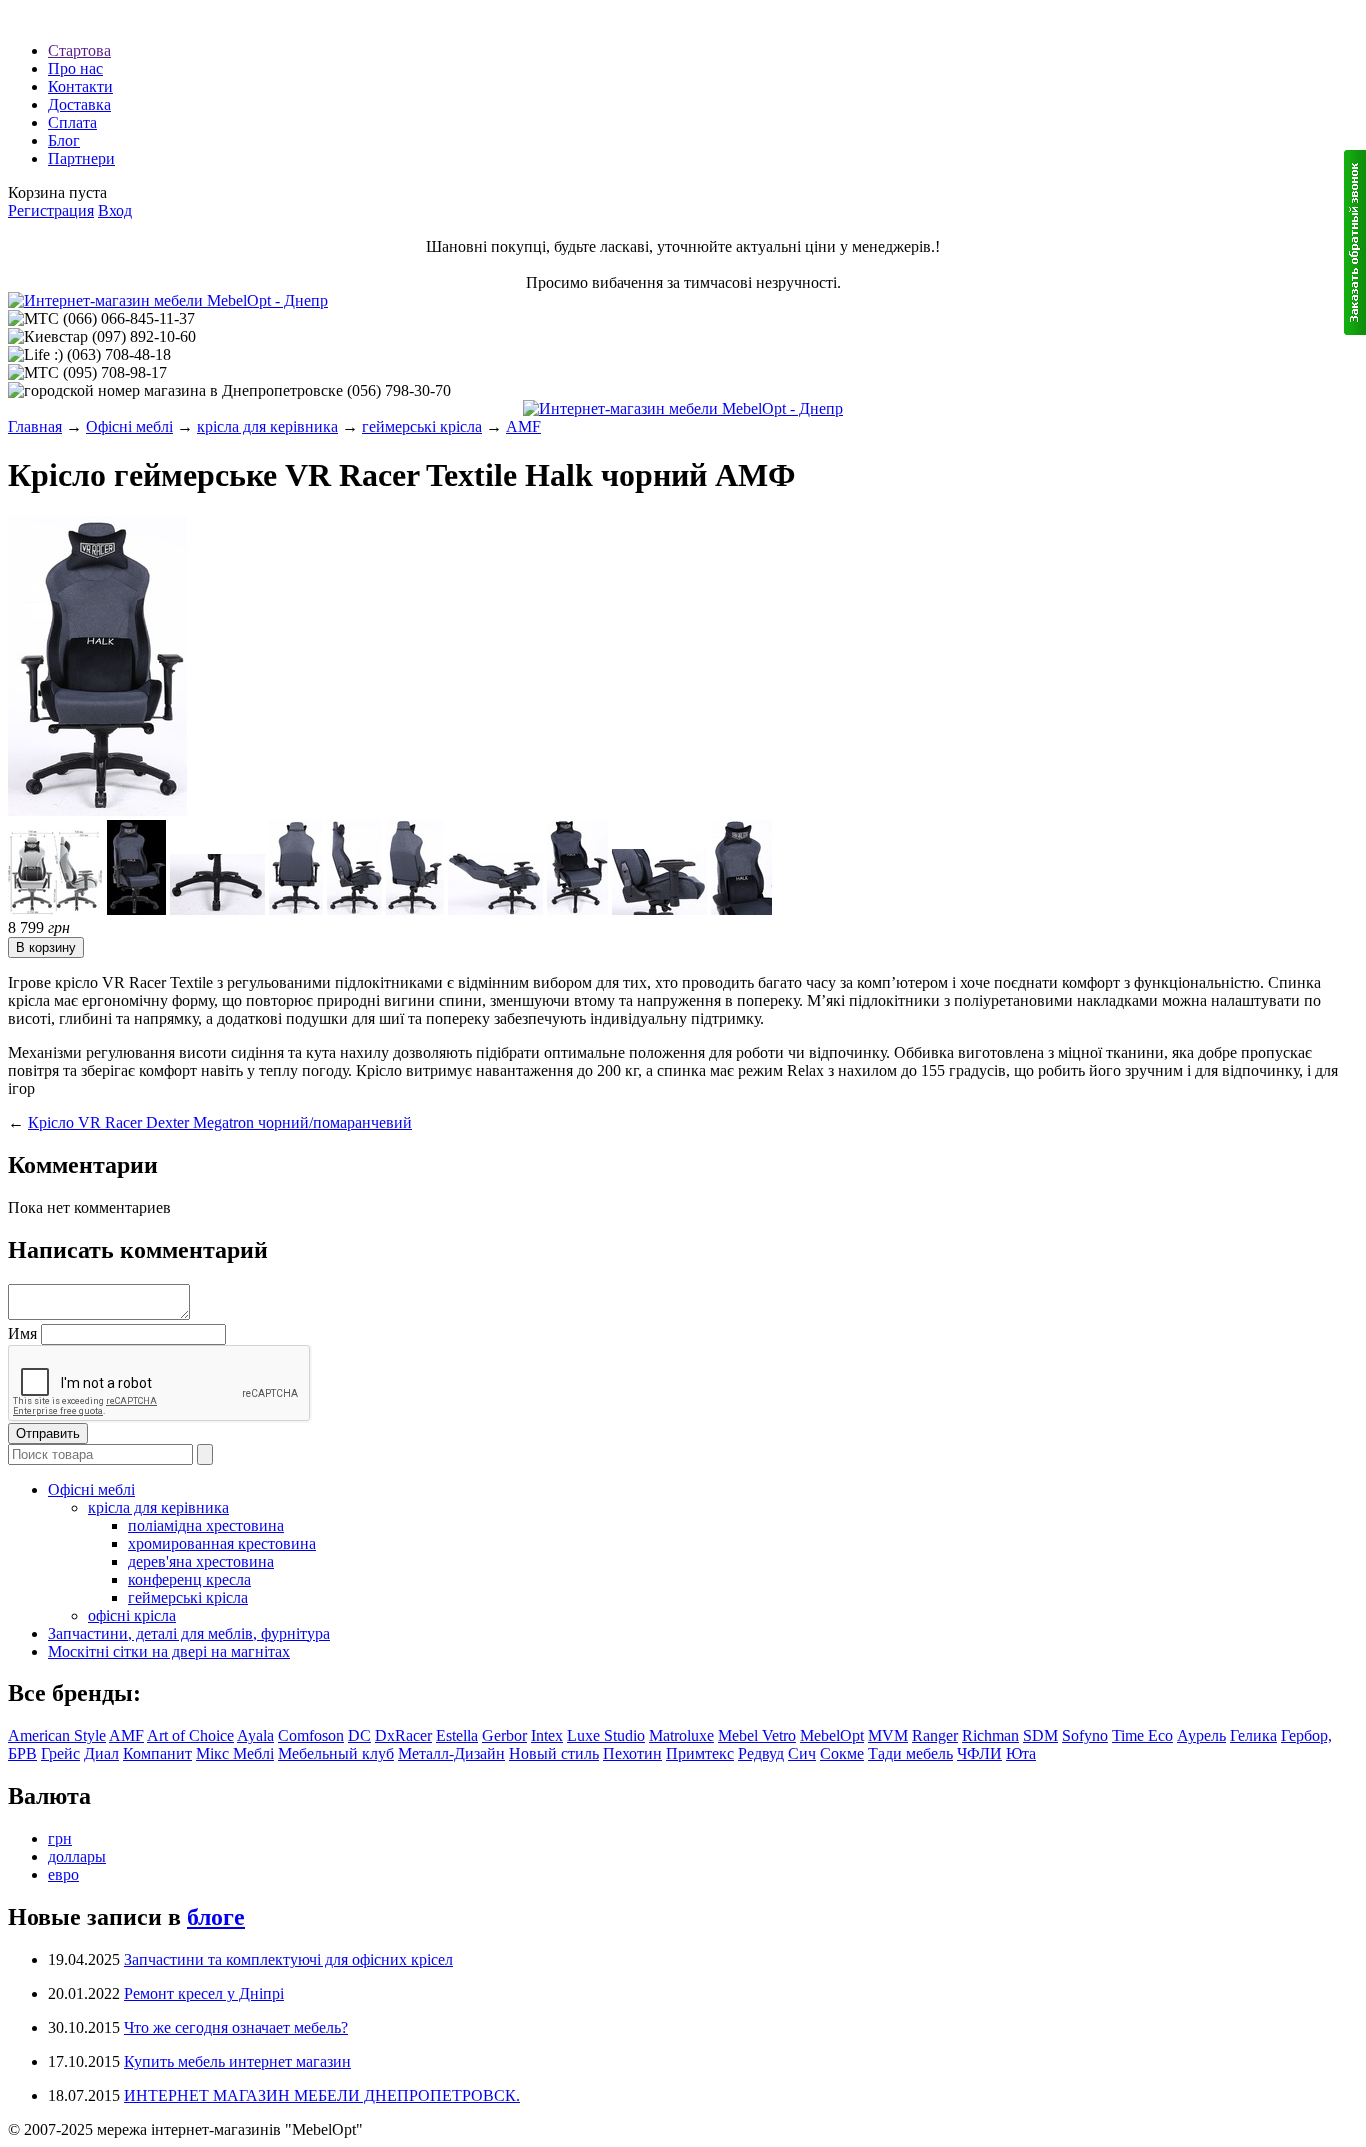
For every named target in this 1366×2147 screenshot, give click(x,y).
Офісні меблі (129, 426)
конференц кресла (189, 1579)
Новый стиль (554, 1753)
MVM (888, 1735)
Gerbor (504, 1735)
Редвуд (761, 1753)
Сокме (842, 1753)
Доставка (79, 104)
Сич (802, 1753)
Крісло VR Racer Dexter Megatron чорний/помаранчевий (220, 1122)
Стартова (79, 50)
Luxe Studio (606, 1735)
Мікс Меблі (235, 1753)
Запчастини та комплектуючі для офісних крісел (288, 1959)
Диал (101, 1753)
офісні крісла (132, 1615)
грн (60, 1838)
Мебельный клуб (336, 1753)
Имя (22, 1333)
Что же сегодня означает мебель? (236, 2027)
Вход (115, 210)
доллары (77, 1856)
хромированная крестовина (222, 1543)
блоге (216, 1917)
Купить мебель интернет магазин (237, 2061)
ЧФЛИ (979, 1753)
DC (359, 1735)
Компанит (157, 1753)
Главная (35, 426)
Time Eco (1142, 1735)
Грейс (60, 1753)
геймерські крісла (422, 426)
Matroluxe (681, 1735)
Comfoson (311, 1735)
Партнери (81, 158)
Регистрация (51, 210)
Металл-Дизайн (451, 1753)
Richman (990, 1735)
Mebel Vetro (757, 1735)
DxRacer (403, 1735)
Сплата (72, 122)
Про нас (75, 68)
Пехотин (632, 1753)
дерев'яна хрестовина (201, 1561)
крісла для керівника (267, 426)
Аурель (1201, 1735)
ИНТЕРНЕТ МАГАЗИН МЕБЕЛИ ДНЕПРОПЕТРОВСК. (322, 2095)
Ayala (255, 1735)
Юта (1021, 1753)
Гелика (1253, 1735)
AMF (523, 426)
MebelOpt (832, 1735)
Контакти (80, 86)
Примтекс (700, 1753)
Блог (64, 140)
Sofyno (1085, 1735)
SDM (1040, 1735)
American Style (57, 1735)
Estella (457, 1735)
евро (63, 1874)
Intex (547, 1735)
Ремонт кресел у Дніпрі (204, 1993)
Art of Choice (190, 1735)
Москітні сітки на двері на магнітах (169, 1651)
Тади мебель (910, 1753)
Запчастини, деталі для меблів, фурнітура (189, 1633)
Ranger (935, 1735)
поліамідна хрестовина (206, 1525)
